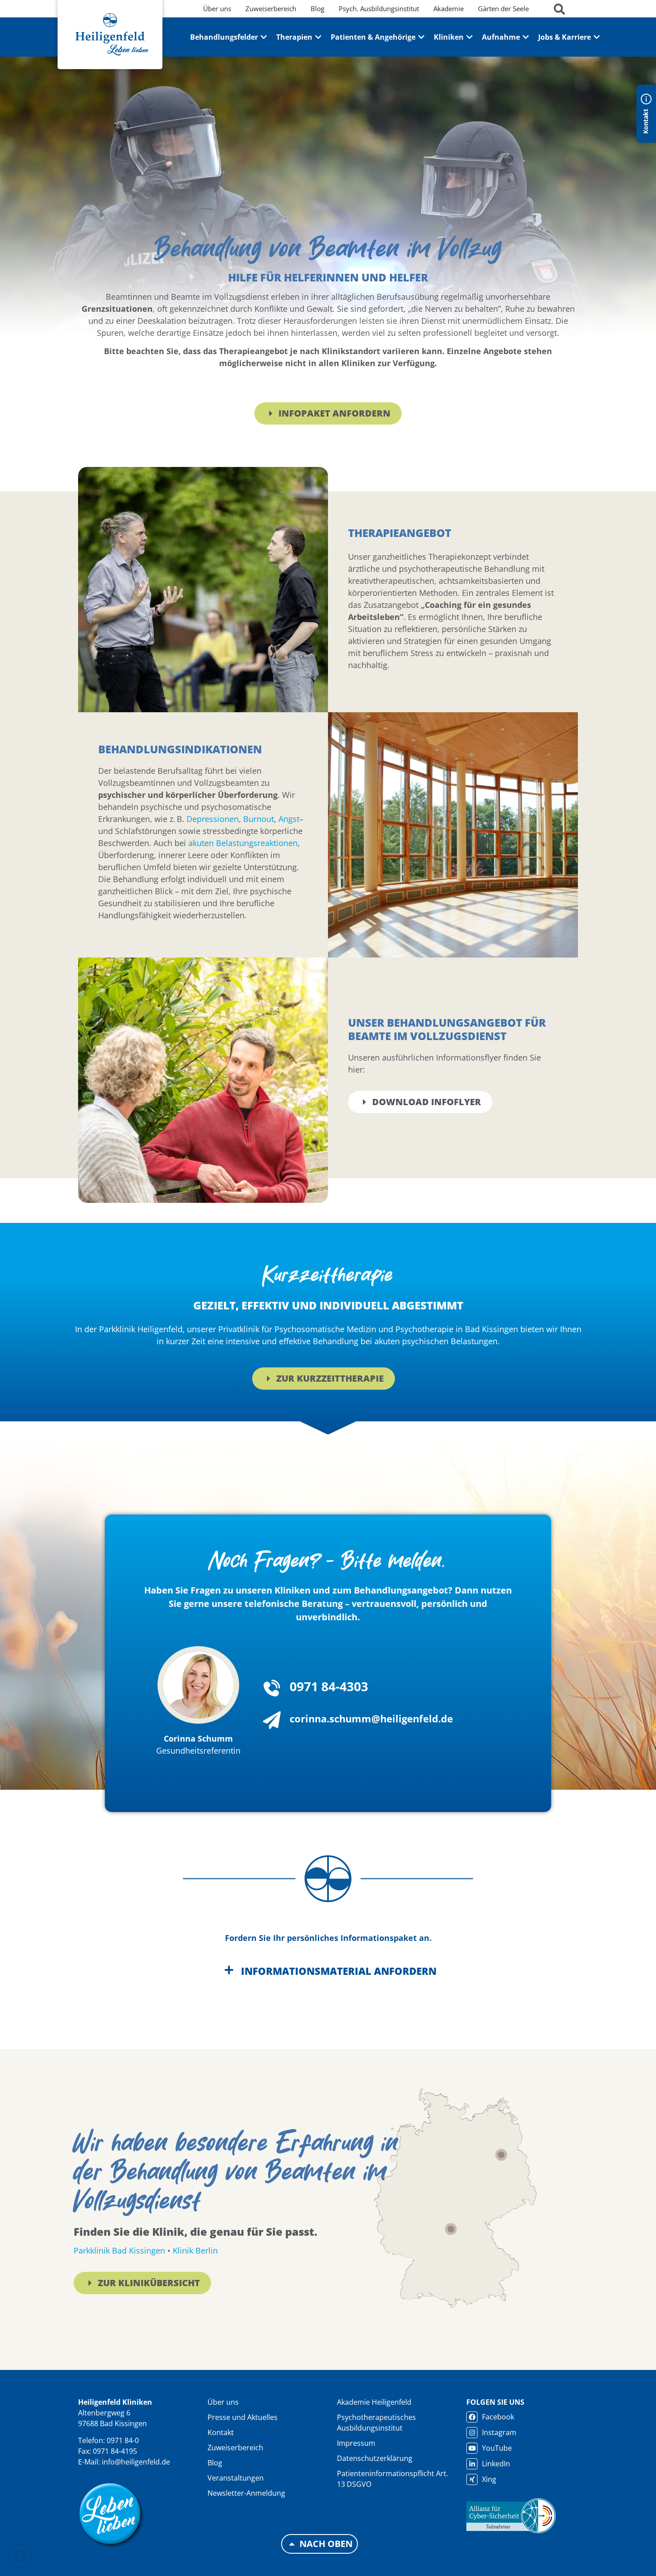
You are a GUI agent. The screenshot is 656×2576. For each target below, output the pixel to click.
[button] (20, 2556)
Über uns (223, 2402)
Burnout (259, 819)
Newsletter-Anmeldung (246, 2493)
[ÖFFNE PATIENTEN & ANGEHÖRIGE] (421, 37)
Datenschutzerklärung (375, 2458)
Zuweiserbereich (235, 2448)
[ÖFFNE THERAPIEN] (318, 37)
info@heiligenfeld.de (136, 2462)
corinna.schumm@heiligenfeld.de (371, 1718)
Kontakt (221, 2432)
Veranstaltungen (236, 2478)
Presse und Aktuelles (243, 2417)
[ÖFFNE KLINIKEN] (469, 37)
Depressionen (213, 819)
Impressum (356, 2443)
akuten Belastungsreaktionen (243, 843)
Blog (215, 2463)
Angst (289, 819)
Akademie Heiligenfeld (374, 2402)
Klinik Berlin (195, 2250)
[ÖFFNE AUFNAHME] (526, 37)
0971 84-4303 (329, 1686)
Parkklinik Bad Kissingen (119, 2250)
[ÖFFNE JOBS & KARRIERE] (597, 37)
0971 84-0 (123, 2440)
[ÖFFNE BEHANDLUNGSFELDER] (264, 37)
